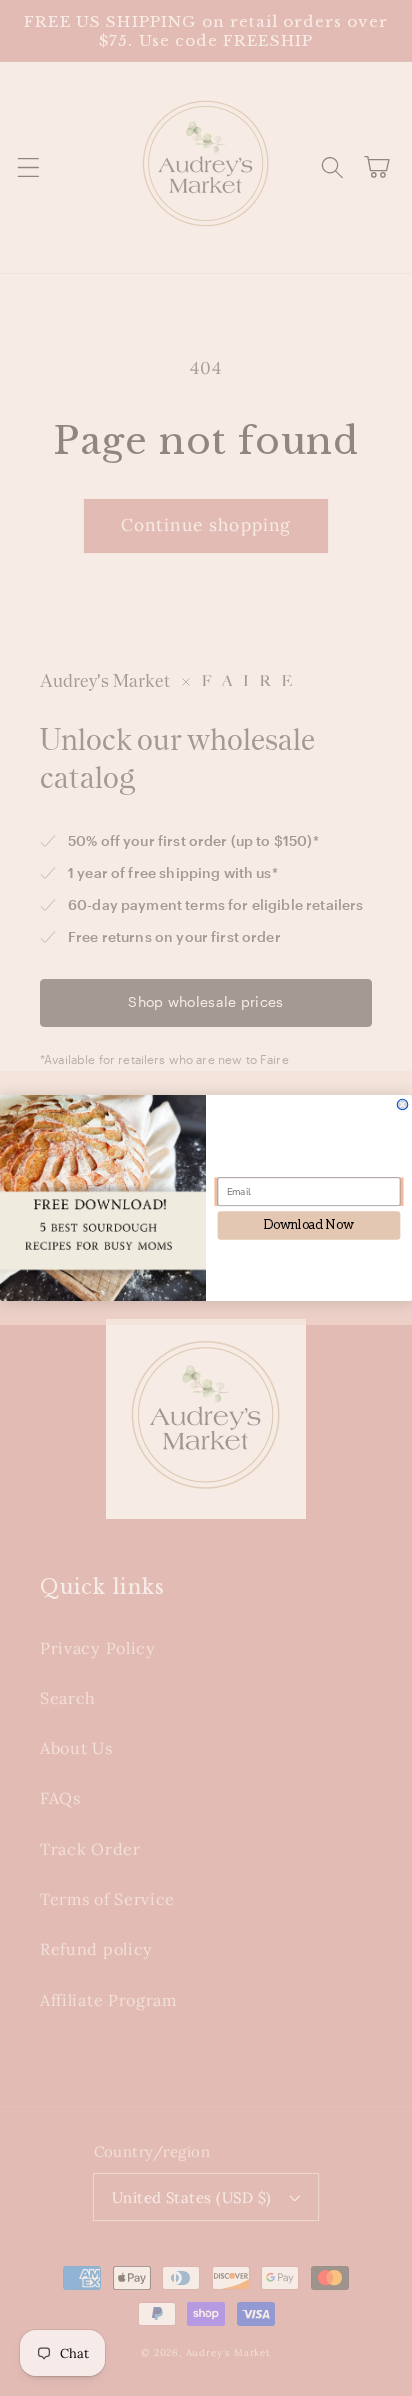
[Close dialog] (402, 1104)
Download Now (309, 1225)
